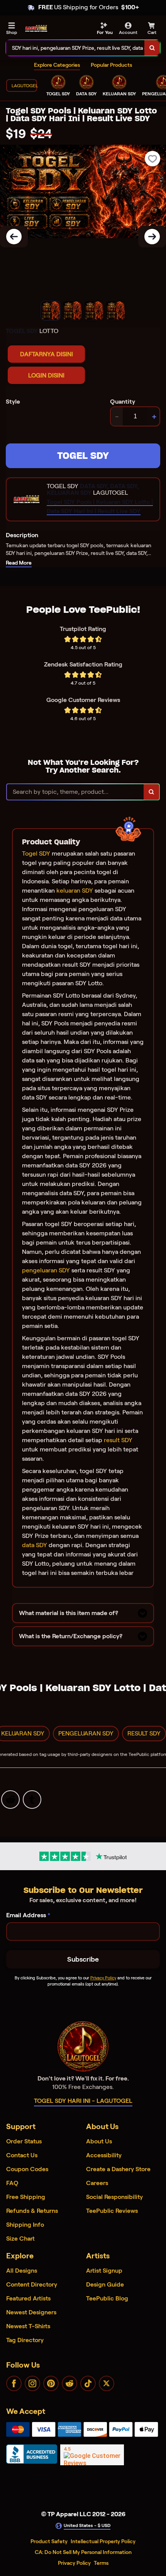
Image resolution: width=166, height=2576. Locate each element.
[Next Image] (152, 237)
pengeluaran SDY (46, 1270)
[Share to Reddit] (10, 1799)
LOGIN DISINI (46, 375)
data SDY (35, 1545)
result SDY (118, 1440)
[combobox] (75, 48)
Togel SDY (36, 853)
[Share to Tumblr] (32, 1799)
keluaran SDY (75, 891)
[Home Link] (36, 29)
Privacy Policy (103, 1978)
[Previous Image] (14, 237)
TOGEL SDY (83, 456)
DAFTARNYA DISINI (47, 354)
